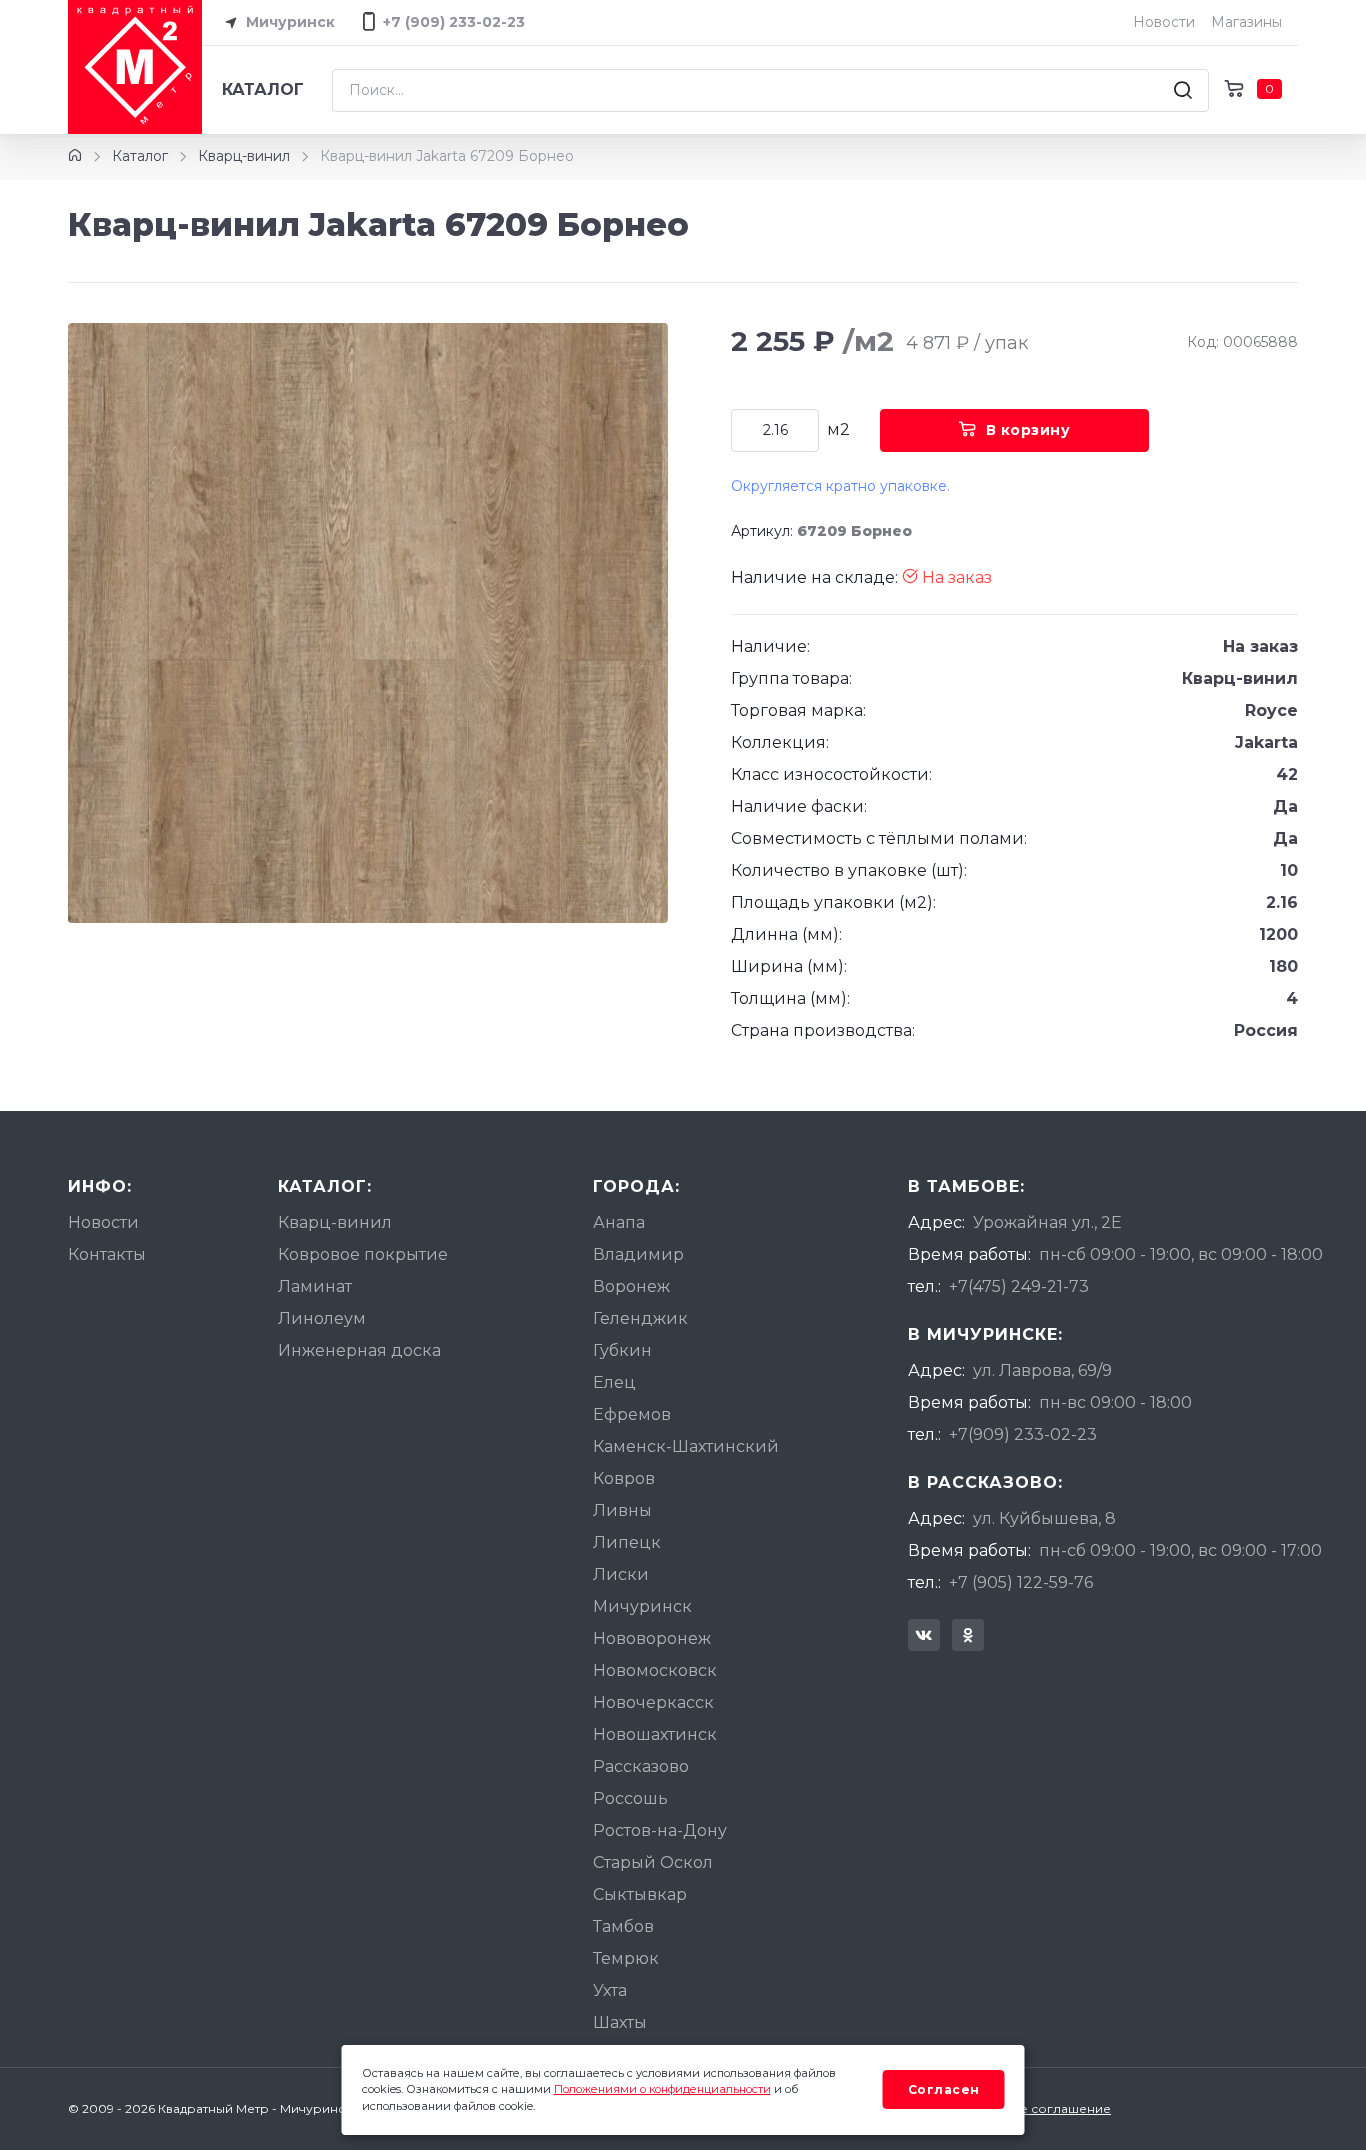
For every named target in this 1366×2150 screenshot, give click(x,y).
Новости (1164, 22)
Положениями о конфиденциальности (662, 2089)
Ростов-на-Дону (660, 1830)
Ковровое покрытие (363, 1254)
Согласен (944, 2089)
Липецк (627, 1542)
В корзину (1028, 430)
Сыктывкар (640, 1894)
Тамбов (623, 1926)
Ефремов (632, 1414)
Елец (614, 1382)
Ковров (624, 1478)
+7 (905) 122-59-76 (1021, 1582)
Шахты (620, 2022)
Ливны (622, 1510)
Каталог (263, 89)
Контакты (107, 1254)
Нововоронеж (652, 1638)
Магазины (1246, 22)
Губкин (622, 1350)
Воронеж (631, 1286)
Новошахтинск (655, 1734)
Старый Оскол (653, 1862)
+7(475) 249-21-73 (1019, 1286)
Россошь (630, 1798)
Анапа (619, 1222)
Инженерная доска (359, 1350)
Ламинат (315, 1286)
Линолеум (322, 1318)
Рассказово (641, 1766)
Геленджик (640, 1318)
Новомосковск (655, 1670)
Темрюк (626, 1958)
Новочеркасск (653, 1702)
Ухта (610, 1990)
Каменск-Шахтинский (686, 1446)
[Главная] (75, 156)
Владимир (638, 1254)
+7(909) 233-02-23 (1023, 1434)
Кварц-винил (244, 156)
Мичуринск (288, 22)
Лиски (621, 1574)
